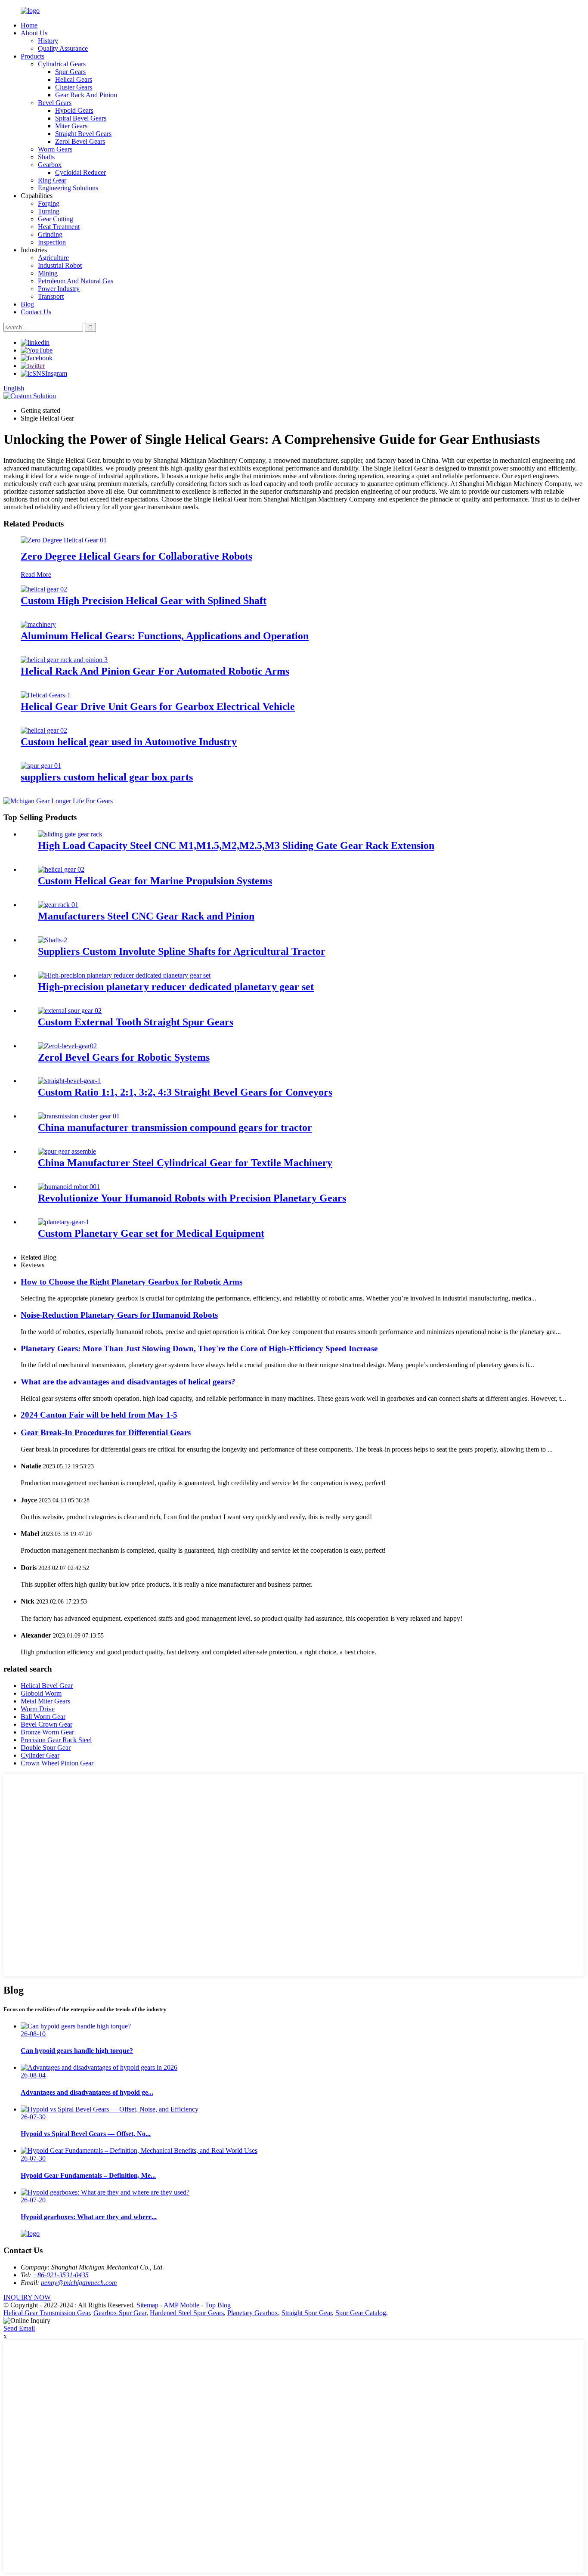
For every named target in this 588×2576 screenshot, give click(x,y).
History (48, 41)
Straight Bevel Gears (83, 134)
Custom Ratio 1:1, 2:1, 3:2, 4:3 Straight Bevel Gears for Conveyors (185, 1092)
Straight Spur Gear (307, 2313)
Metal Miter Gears (45, 1701)
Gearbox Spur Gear (120, 2313)
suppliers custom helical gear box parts (107, 777)
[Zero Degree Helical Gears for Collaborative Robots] (64, 540)
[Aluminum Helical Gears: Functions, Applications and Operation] (38, 624)
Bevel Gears (55, 103)
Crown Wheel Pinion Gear (57, 1763)
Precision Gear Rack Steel (56, 1740)
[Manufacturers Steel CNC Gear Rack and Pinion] (58, 905)
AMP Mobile (181, 2305)
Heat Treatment (59, 227)
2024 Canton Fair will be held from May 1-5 (99, 1415)
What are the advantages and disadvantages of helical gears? (128, 1382)
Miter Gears (71, 126)
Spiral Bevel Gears (81, 118)
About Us (34, 33)
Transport (51, 296)
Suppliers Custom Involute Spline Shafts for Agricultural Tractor (182, 951)
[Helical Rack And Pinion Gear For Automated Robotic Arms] (64, 660)
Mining (48, 273)
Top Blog (218, 2305)
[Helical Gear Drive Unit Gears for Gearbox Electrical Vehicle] (46, 695)
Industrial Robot (60, 265)
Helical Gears (74, 79)
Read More (36, 574)
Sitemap (147, 2305)
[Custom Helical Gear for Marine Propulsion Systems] (61, 869)
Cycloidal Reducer (80, 172)
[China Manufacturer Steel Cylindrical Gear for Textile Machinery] (67, 1151)
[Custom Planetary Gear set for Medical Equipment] (63, 1222)
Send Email (19, 2328)
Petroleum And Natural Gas (76, 281)
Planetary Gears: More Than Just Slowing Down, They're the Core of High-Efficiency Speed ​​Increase (199, 1348)
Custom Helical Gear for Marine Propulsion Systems (155, 881)
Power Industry (59, 289)
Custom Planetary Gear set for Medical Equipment (151, 1233)
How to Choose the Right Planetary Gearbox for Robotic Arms (132, 1282)
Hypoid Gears (74, 110)
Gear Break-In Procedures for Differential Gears (106, 1432)
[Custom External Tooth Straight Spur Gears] (70, 1011)
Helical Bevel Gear (47, 1686)
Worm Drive (38, 1709)
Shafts (46, 157)
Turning (49, 211)
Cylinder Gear (40, 1755)
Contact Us (36, 312)
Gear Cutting (56, 219)
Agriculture (53, 258)
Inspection (52, 242)
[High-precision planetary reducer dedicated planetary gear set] (124, 975)
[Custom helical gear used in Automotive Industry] (44, 730)
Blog (27, 304)
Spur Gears (70, 72)
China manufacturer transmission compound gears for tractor (175, 1127)
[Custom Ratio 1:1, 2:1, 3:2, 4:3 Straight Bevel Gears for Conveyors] (69, 1081)
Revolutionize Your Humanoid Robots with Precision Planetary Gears (192, 1198)
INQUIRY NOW (27, 2297)
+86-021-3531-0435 (61, 2275)
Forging (49, 203)
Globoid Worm (41, 1693)
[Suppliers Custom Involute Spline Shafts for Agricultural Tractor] (53, 940)
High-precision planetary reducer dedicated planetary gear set (176, 987)
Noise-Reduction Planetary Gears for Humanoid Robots (119, 1315)
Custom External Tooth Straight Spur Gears (136, 1022)
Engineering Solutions (68, 188)
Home (29, 25)
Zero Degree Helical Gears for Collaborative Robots (136, 556)
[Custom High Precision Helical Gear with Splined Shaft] (44, 589)
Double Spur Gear (46, 1748)
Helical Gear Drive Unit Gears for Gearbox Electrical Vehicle (158, 706)
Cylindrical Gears (62, 64)
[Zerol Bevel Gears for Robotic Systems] (67, 1046)
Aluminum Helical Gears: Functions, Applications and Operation (165, 636)
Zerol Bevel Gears (80, 141)
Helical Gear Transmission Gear (47, 2313)
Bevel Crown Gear (46, 1724)
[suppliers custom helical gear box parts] (41, 766)
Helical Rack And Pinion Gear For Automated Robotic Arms (155, 671)
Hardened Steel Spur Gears (187, 2313)
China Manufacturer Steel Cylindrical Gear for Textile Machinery (185, 1163)
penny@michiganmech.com (79, 2283)
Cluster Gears (74, 87)
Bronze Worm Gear (47, 1732)
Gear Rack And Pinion (86, 95)
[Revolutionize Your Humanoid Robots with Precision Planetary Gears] (69, 1187)
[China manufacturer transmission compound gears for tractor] (79, 1116)
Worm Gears (55, 149)
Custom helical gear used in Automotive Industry (129, 742)
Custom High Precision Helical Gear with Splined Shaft (144, 601)
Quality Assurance (63, 48)
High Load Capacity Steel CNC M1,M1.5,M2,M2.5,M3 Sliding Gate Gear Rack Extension (236, 845)
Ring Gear (52, 180)
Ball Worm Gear (43, 1717)
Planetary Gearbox (253, 2313)
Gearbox (50, 165)
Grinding (50, 234)
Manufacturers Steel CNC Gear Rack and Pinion (146, 916)
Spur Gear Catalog (361, 2313)
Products (32, 56)
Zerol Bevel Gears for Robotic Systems (124, 1057)
